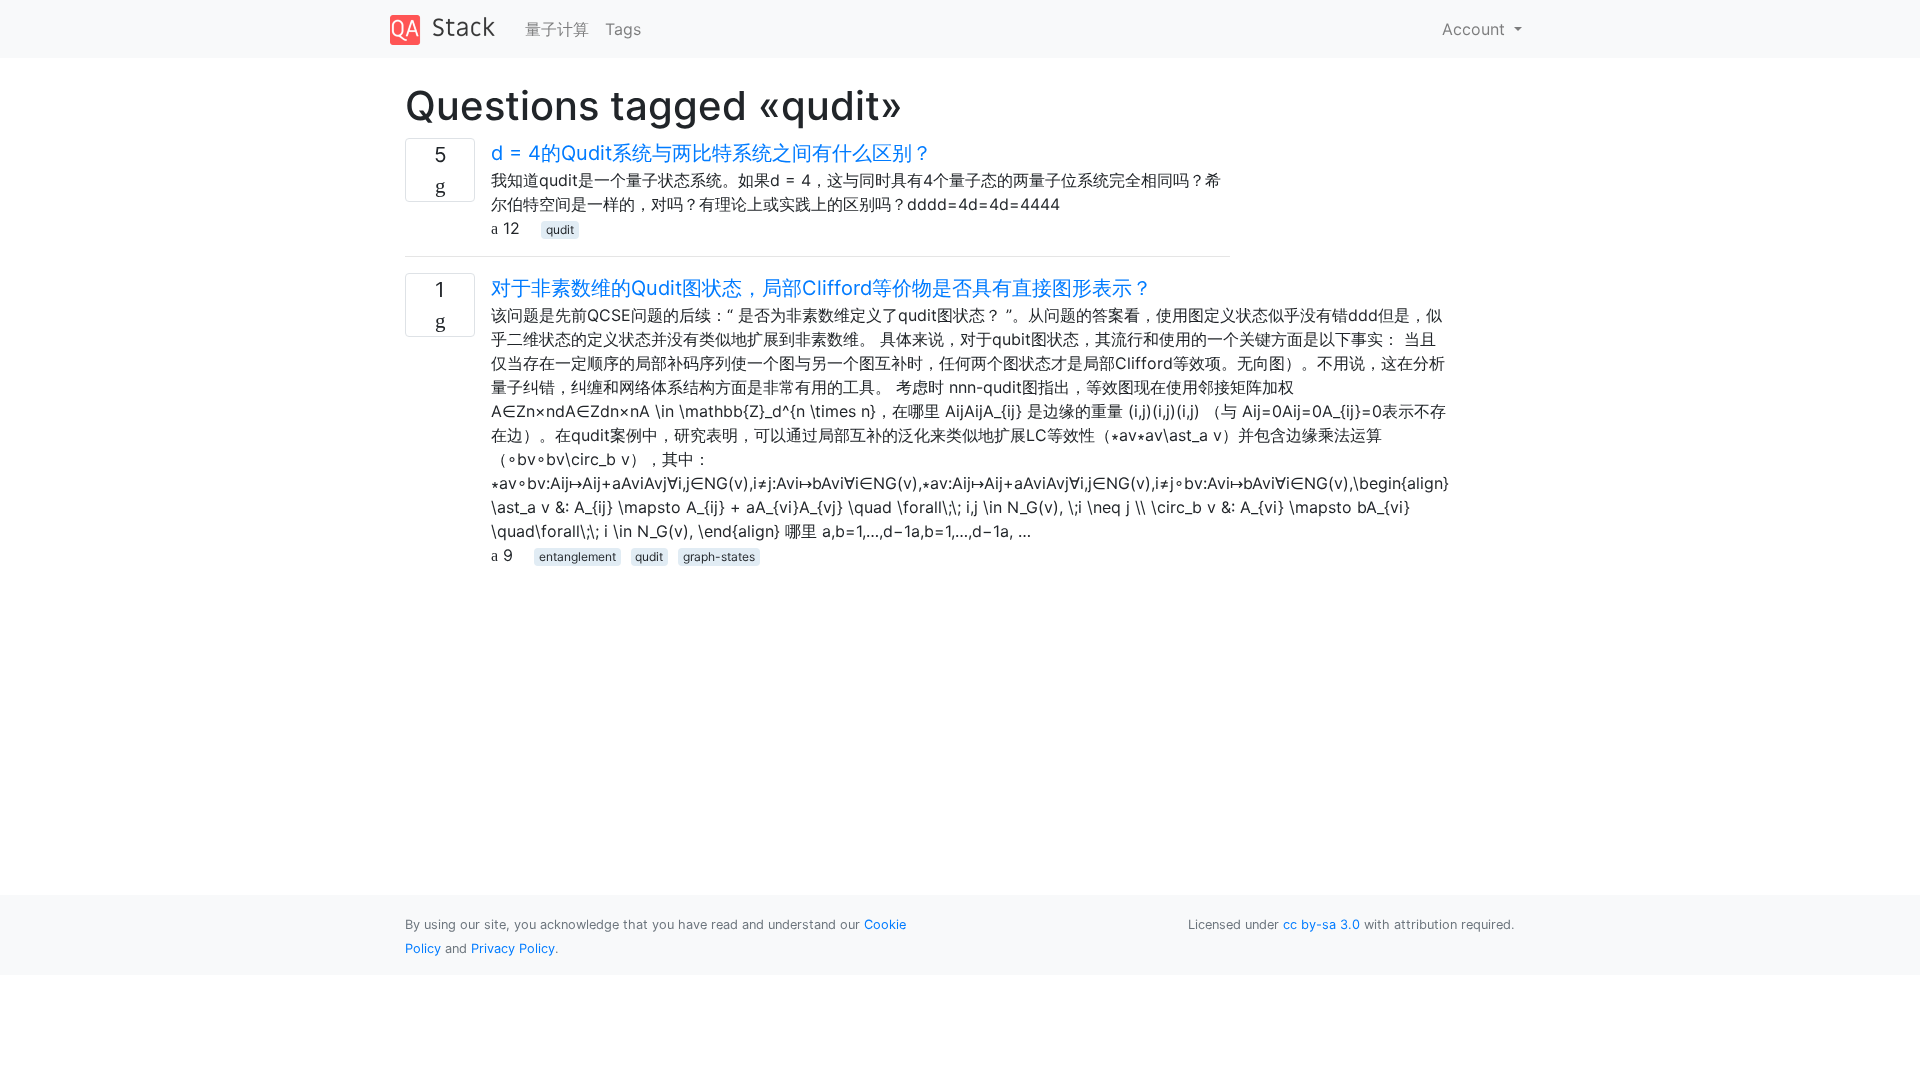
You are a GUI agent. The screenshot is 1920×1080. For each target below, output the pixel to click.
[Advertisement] (817, 707)
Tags (623, 29)
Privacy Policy (513, 948)
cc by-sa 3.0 (1321, 924)
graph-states (719, 556)
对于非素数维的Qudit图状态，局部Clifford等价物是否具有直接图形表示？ (821, 288)
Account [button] (1476, 29)
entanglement (577, 556)
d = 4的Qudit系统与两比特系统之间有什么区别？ (711, 153)
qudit (560, 229)
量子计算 (557, 29)
